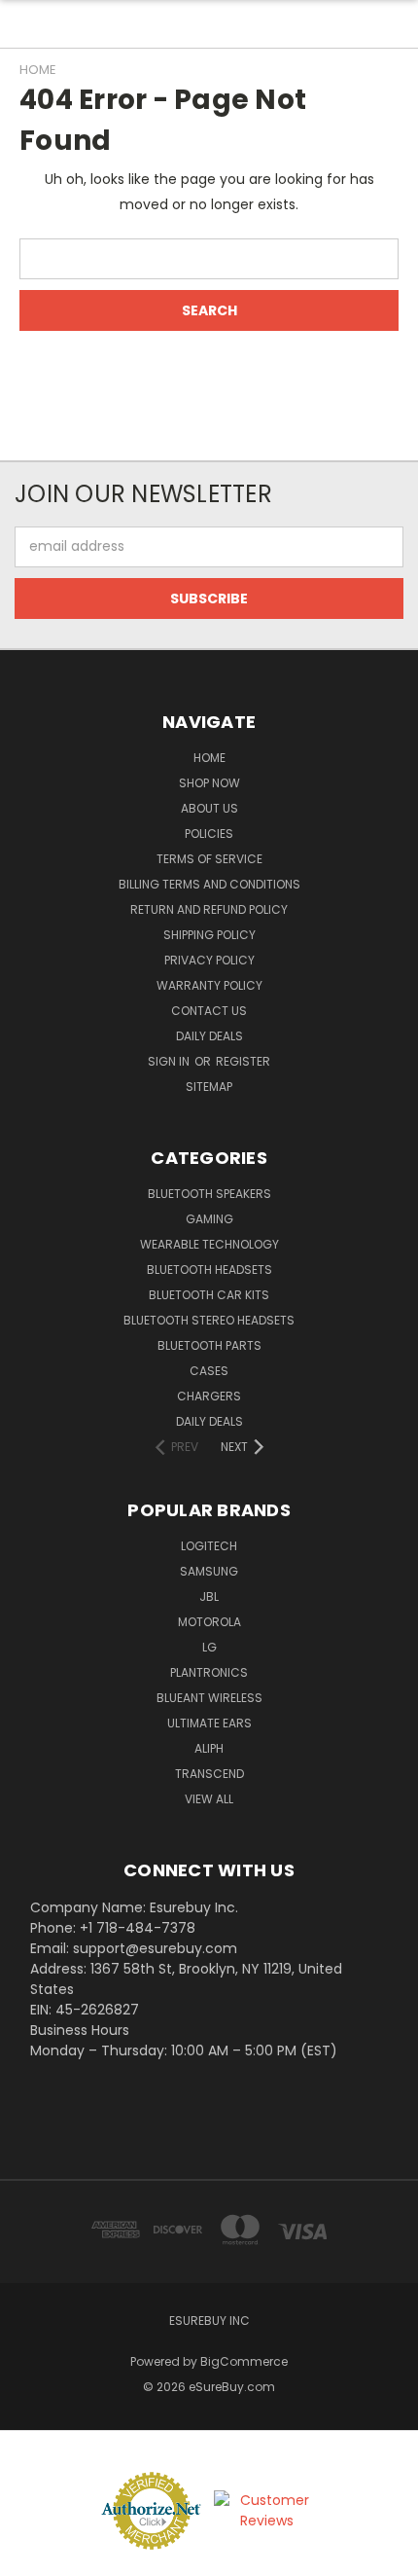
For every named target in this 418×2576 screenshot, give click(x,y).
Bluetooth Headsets (209, 1270)
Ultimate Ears (209, 1723)
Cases (209, 1371)
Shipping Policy (209, 935)
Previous (30, 2557)
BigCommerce (244, 2361)
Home (209, 758)
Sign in (170, 1061)
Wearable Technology (209, 1244)
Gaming (209, 1219)
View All (209, 1799)
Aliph (209, 1748)
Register (243, 1061)
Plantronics (209, 1672)
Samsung (209, 1571)
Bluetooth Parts (209, 1345)
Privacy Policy (209, 960)
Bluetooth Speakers (209, 1194)
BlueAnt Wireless (209, 1698)
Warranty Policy (209, 985)
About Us (209, 808)
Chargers (209, 1396)
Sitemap (209, 1087)
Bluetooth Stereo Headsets (209, 1320)
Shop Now (209, 783)
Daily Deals (209, 1036)
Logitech (209, 1546)
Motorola (209, 1622)
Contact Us (209, 1011)
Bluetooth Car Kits (209, 1295)
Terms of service (209, 859)
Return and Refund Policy (209, 909)
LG (209, 1647)
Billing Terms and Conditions (209, 884)
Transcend (209, 1774)
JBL (209, 1596)
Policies (209, 834)
